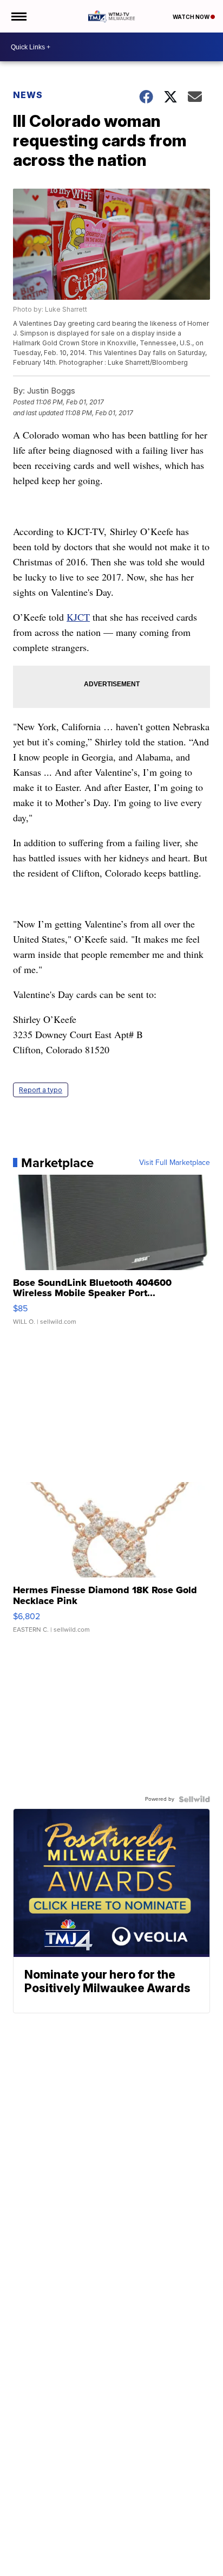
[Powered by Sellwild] (194, 1799)
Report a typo (41, 1090)
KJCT (78, 617)
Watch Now (192, 17)
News (28, 95)
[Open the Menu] (18, 16)
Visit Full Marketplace (175, 1163)
